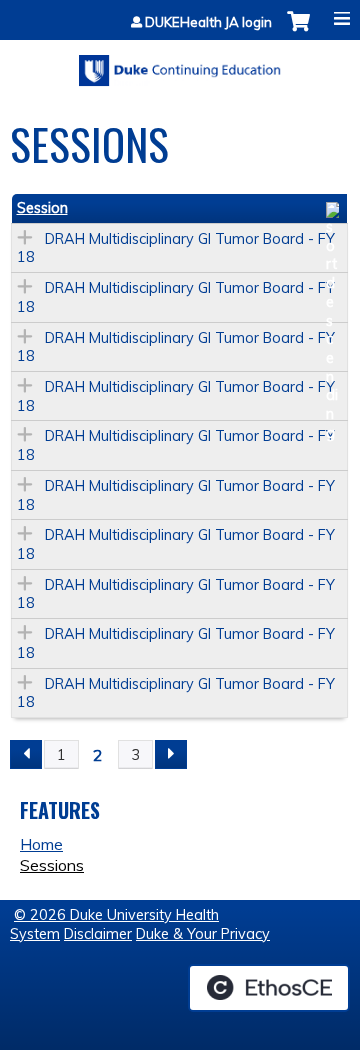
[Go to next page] (171, 755)
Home (41, 844)
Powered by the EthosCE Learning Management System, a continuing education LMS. (269, 988)
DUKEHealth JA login (208, 22)
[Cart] (298, 31)
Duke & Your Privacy (203, 934)
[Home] (180, 63)
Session (42, 208)
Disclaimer (98, 934)
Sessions (52, 865)
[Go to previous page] (26, 755)
